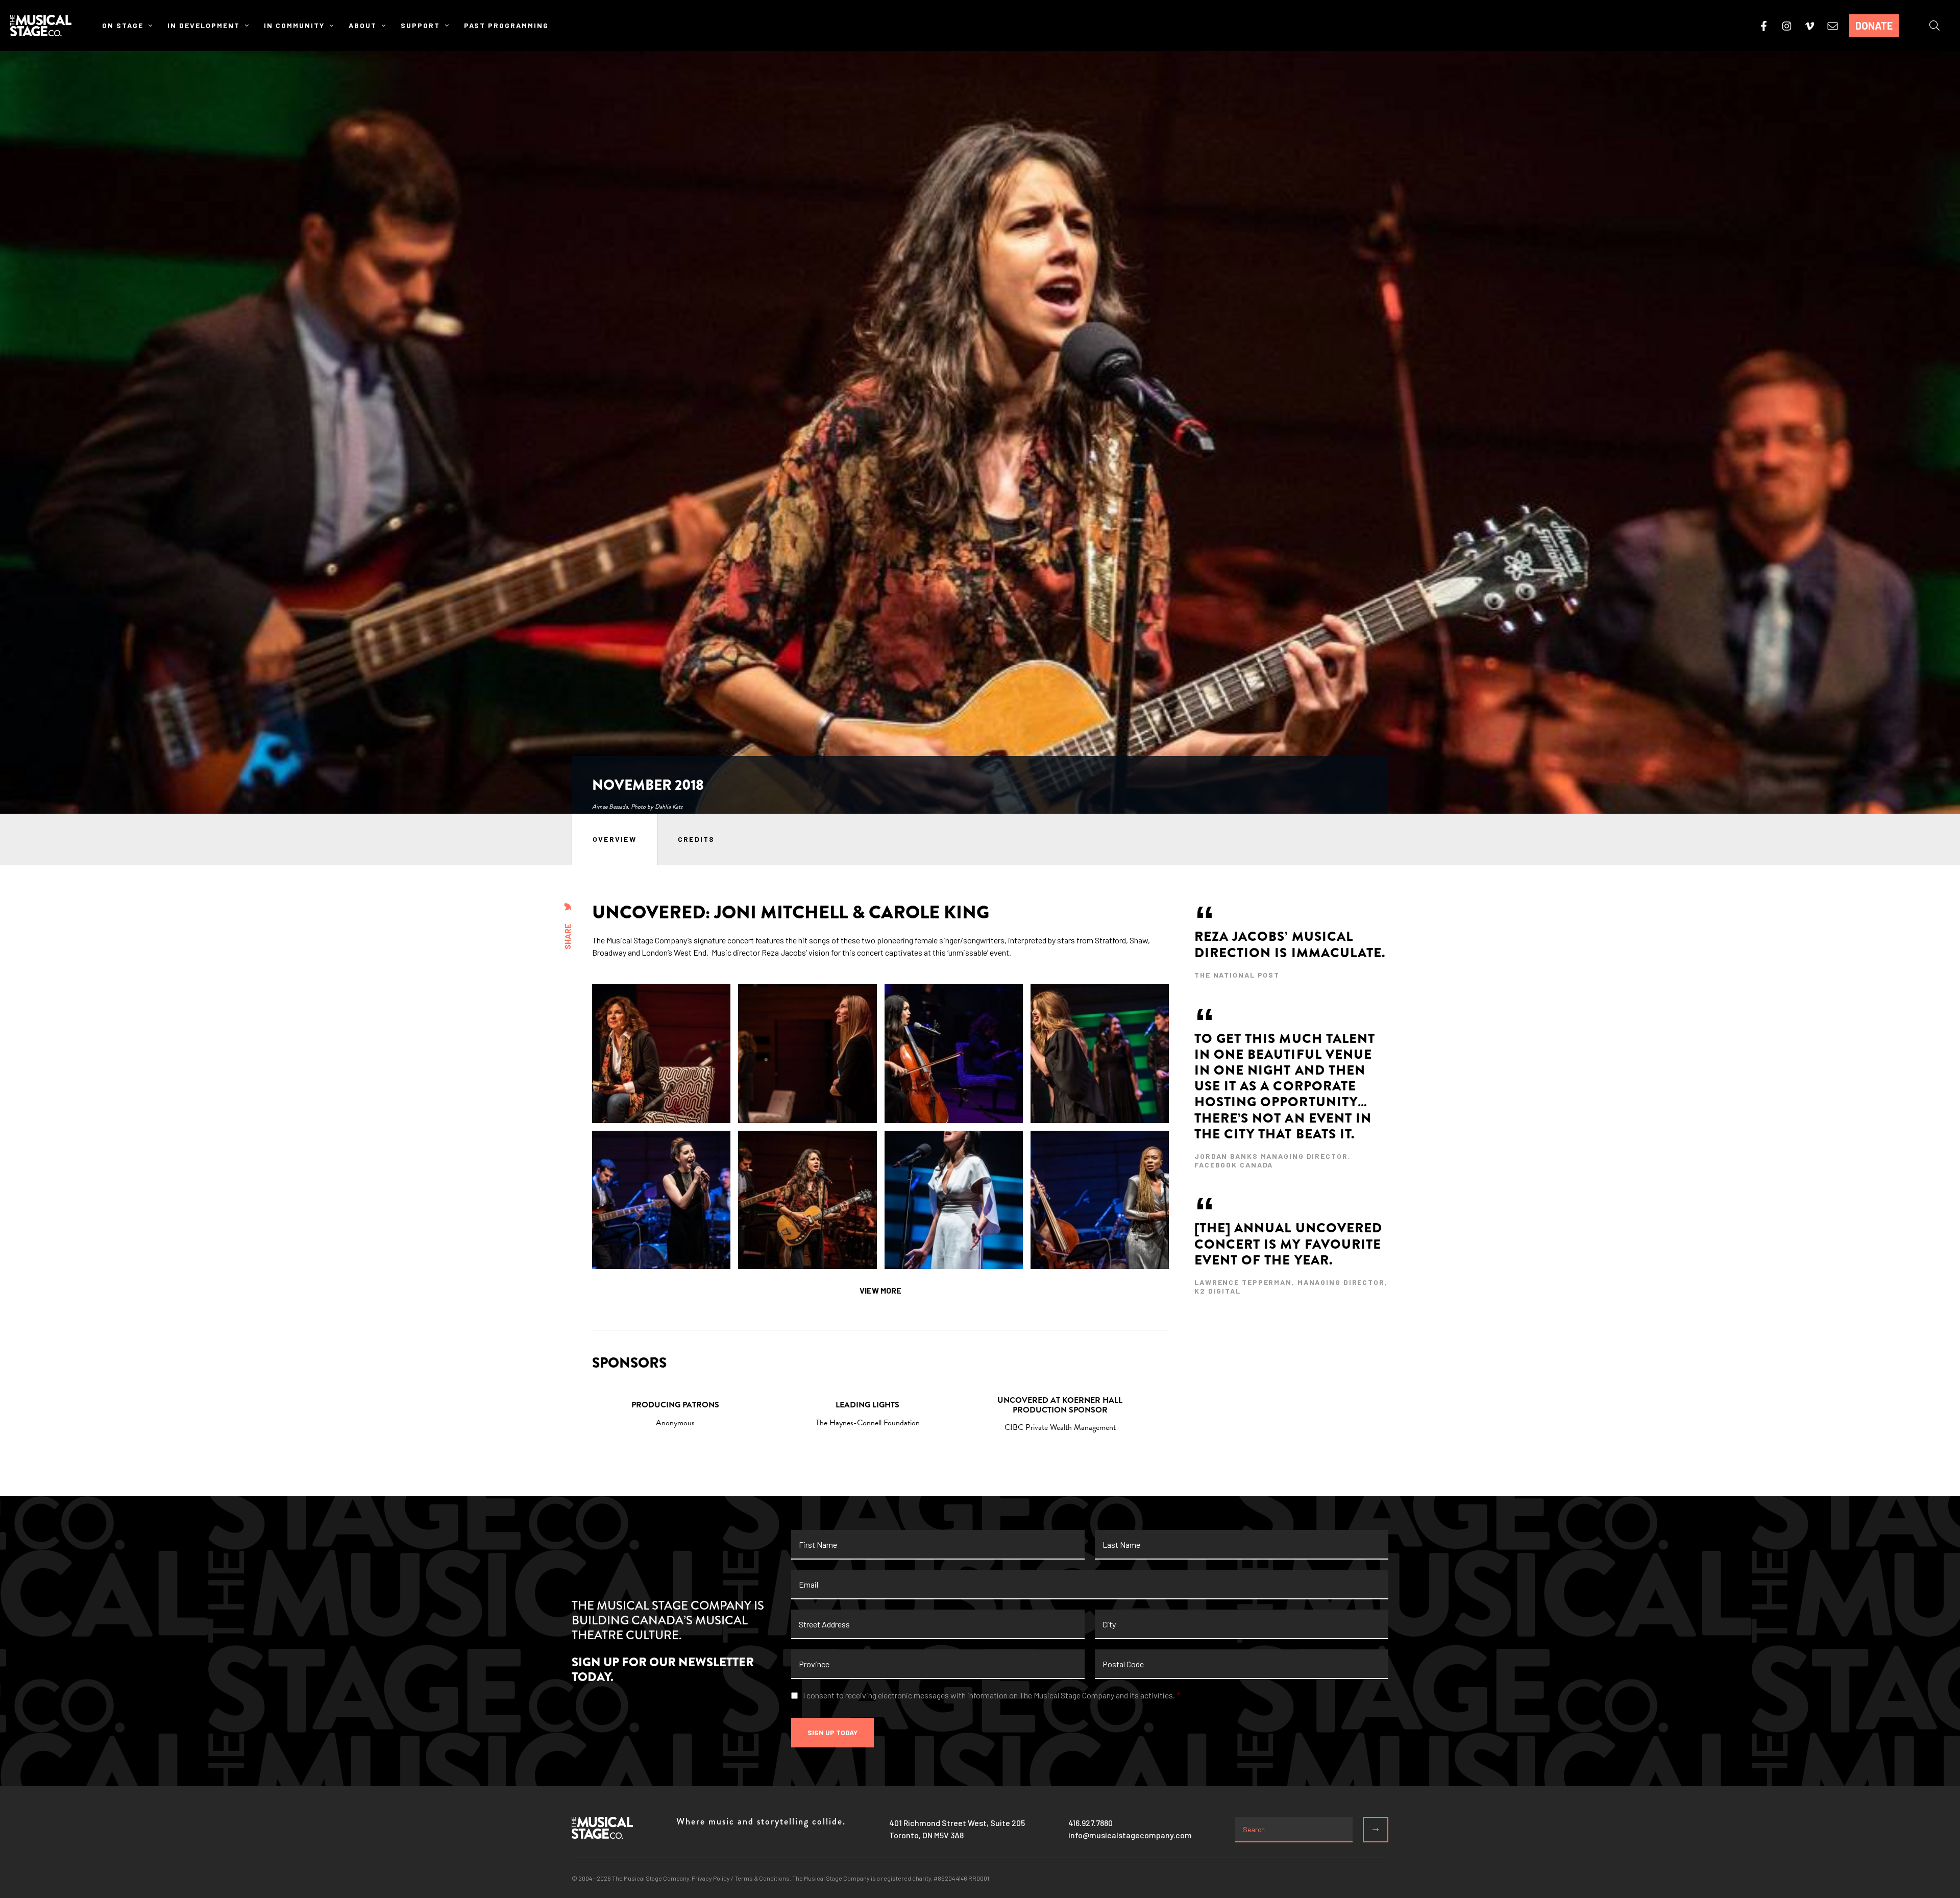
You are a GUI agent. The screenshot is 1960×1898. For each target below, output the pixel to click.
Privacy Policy (711, 1878)
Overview (615, 839)
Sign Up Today (832, 1732)
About (363, 25)
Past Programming (506, 25)
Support (420, 25)
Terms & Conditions (762, 1878)
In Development (204, 25)
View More (880, 1290)
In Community (294, 25)
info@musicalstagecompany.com (1130, 1835)
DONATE (1874, 26)
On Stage (123, 25)
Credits (696, 839)
